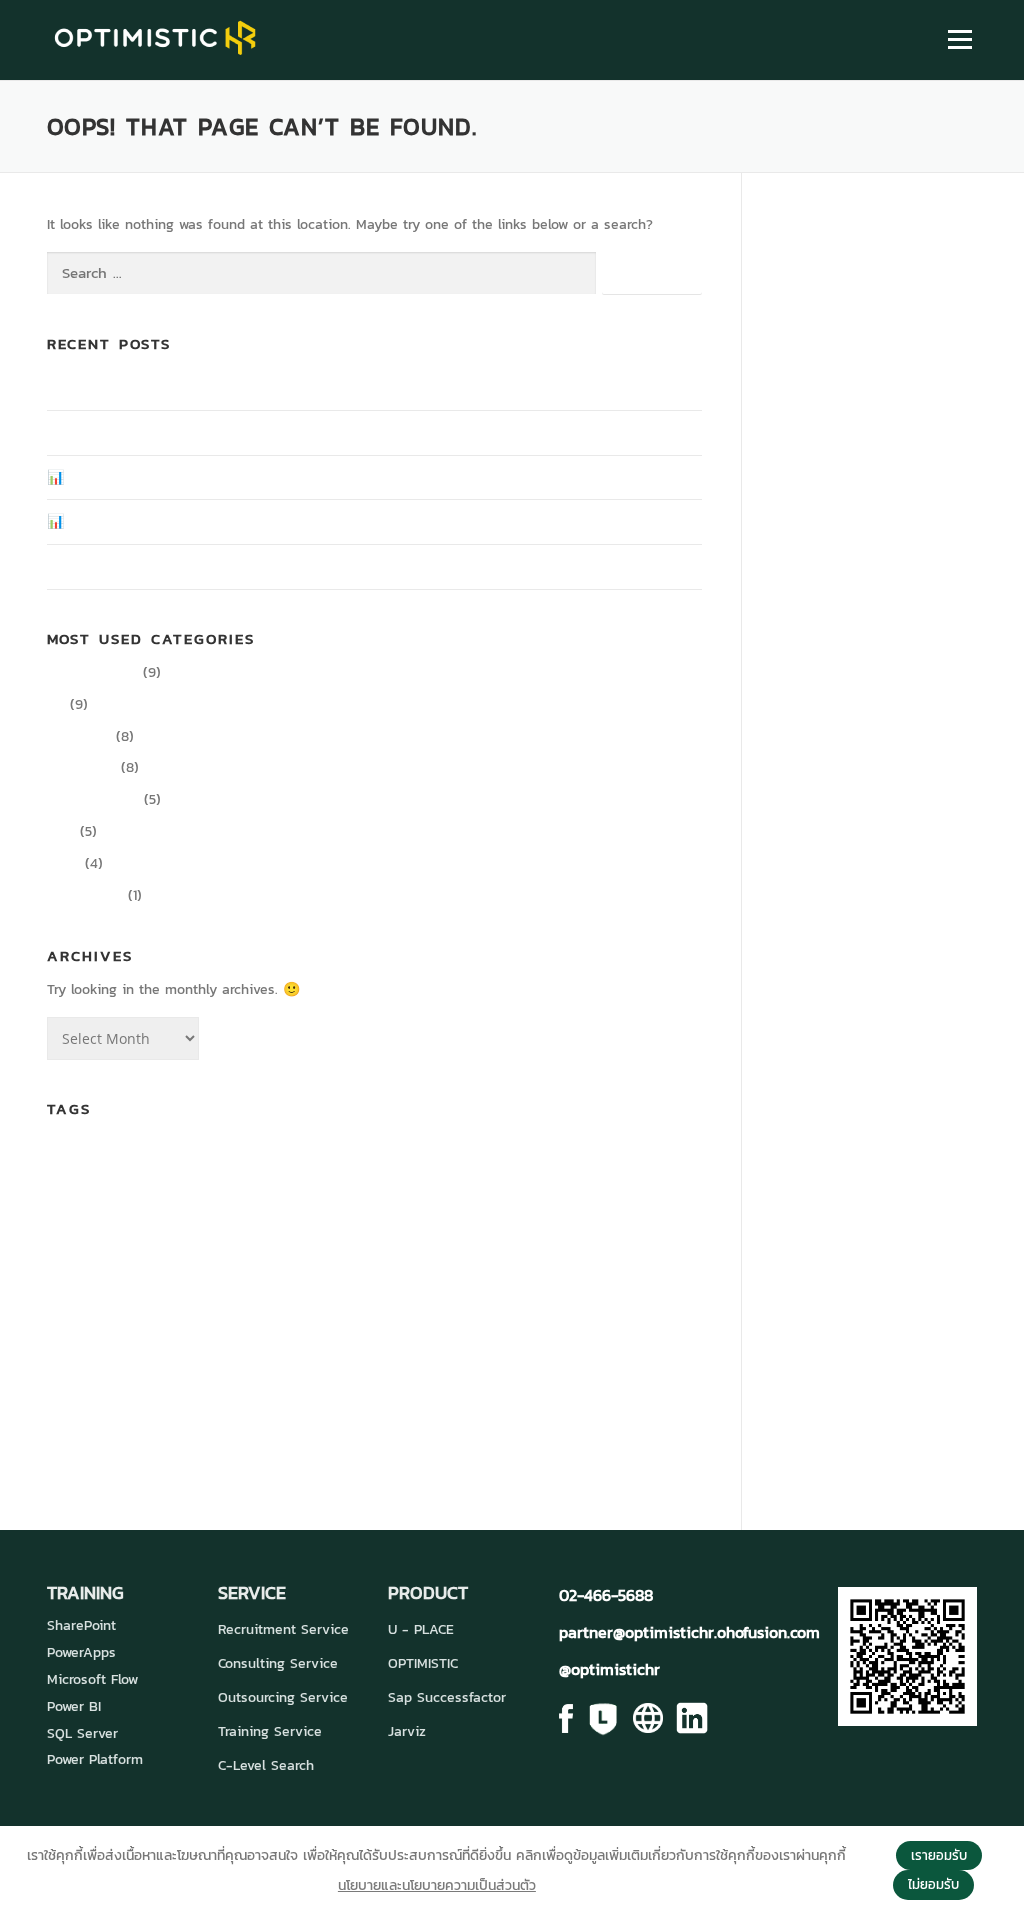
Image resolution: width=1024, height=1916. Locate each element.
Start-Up (149, 1385)
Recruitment (475, 1348)
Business (192, 1159)
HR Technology (213, 1295)
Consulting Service (278, 1663)
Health (463, 1255)
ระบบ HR (98, 1425)
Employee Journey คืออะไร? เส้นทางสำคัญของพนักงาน (211, 387)
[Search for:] (321, 273)
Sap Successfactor (447, 1697)
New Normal (114, 1348)
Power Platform (95, 1759)
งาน (593, 1385)
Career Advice (92, 672)
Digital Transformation (280, 1208)
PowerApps (81, 1652)
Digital (637, 1161)
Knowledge (81, 767)
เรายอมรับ (939, 1855)
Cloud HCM (433, 1161)
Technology (285, 1383)
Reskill (526, 1348)
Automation (75, 1161)
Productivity (85, 895)
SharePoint (81, 1625)
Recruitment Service (283, 1629)
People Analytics (250, 1343)
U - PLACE (421, 1629)
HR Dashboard (629, 1253)
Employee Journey (217, 1255)
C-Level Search (266, 1765)
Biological (132, 1161)
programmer (398, 1346)
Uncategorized (93, 799)
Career (271, 1155)
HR (56, 704)
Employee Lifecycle (314, 1255)
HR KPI (92, 1301)
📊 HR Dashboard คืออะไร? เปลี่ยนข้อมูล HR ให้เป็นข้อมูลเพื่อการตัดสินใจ (259, 521)
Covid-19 (587, 1159)
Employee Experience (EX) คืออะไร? (158, 432)
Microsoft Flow (92, 1679)
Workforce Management (518, 1387)
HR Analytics (529, 1253)
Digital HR (79, 736)
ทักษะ (631, 1384)
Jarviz (407, 1731)
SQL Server (82, 1733)
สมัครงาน (196, 1427)
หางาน (271, 1427)
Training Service (270, 1731)
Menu (959, 39)
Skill (562, 1346)
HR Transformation (434, 1295)
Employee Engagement (460, 1209)
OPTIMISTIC (423, 1663)
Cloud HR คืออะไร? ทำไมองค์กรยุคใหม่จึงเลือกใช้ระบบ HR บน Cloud (243, 566)
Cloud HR (508, 1157)
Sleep (595, 1348)
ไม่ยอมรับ (933, 1884)
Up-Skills (375, 1385)
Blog (61, 831)
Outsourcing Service (283, 1697)
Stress (205, 1385)
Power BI (74, 1706)
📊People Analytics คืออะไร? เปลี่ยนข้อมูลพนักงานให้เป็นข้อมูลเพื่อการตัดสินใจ (275, 477)
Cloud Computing (360, 1161)
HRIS (58, 1301)
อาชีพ (326, 1428)
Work (433, 1384)
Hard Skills (404, 1253)
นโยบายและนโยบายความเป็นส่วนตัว (437, 1885)
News (63, 863)
